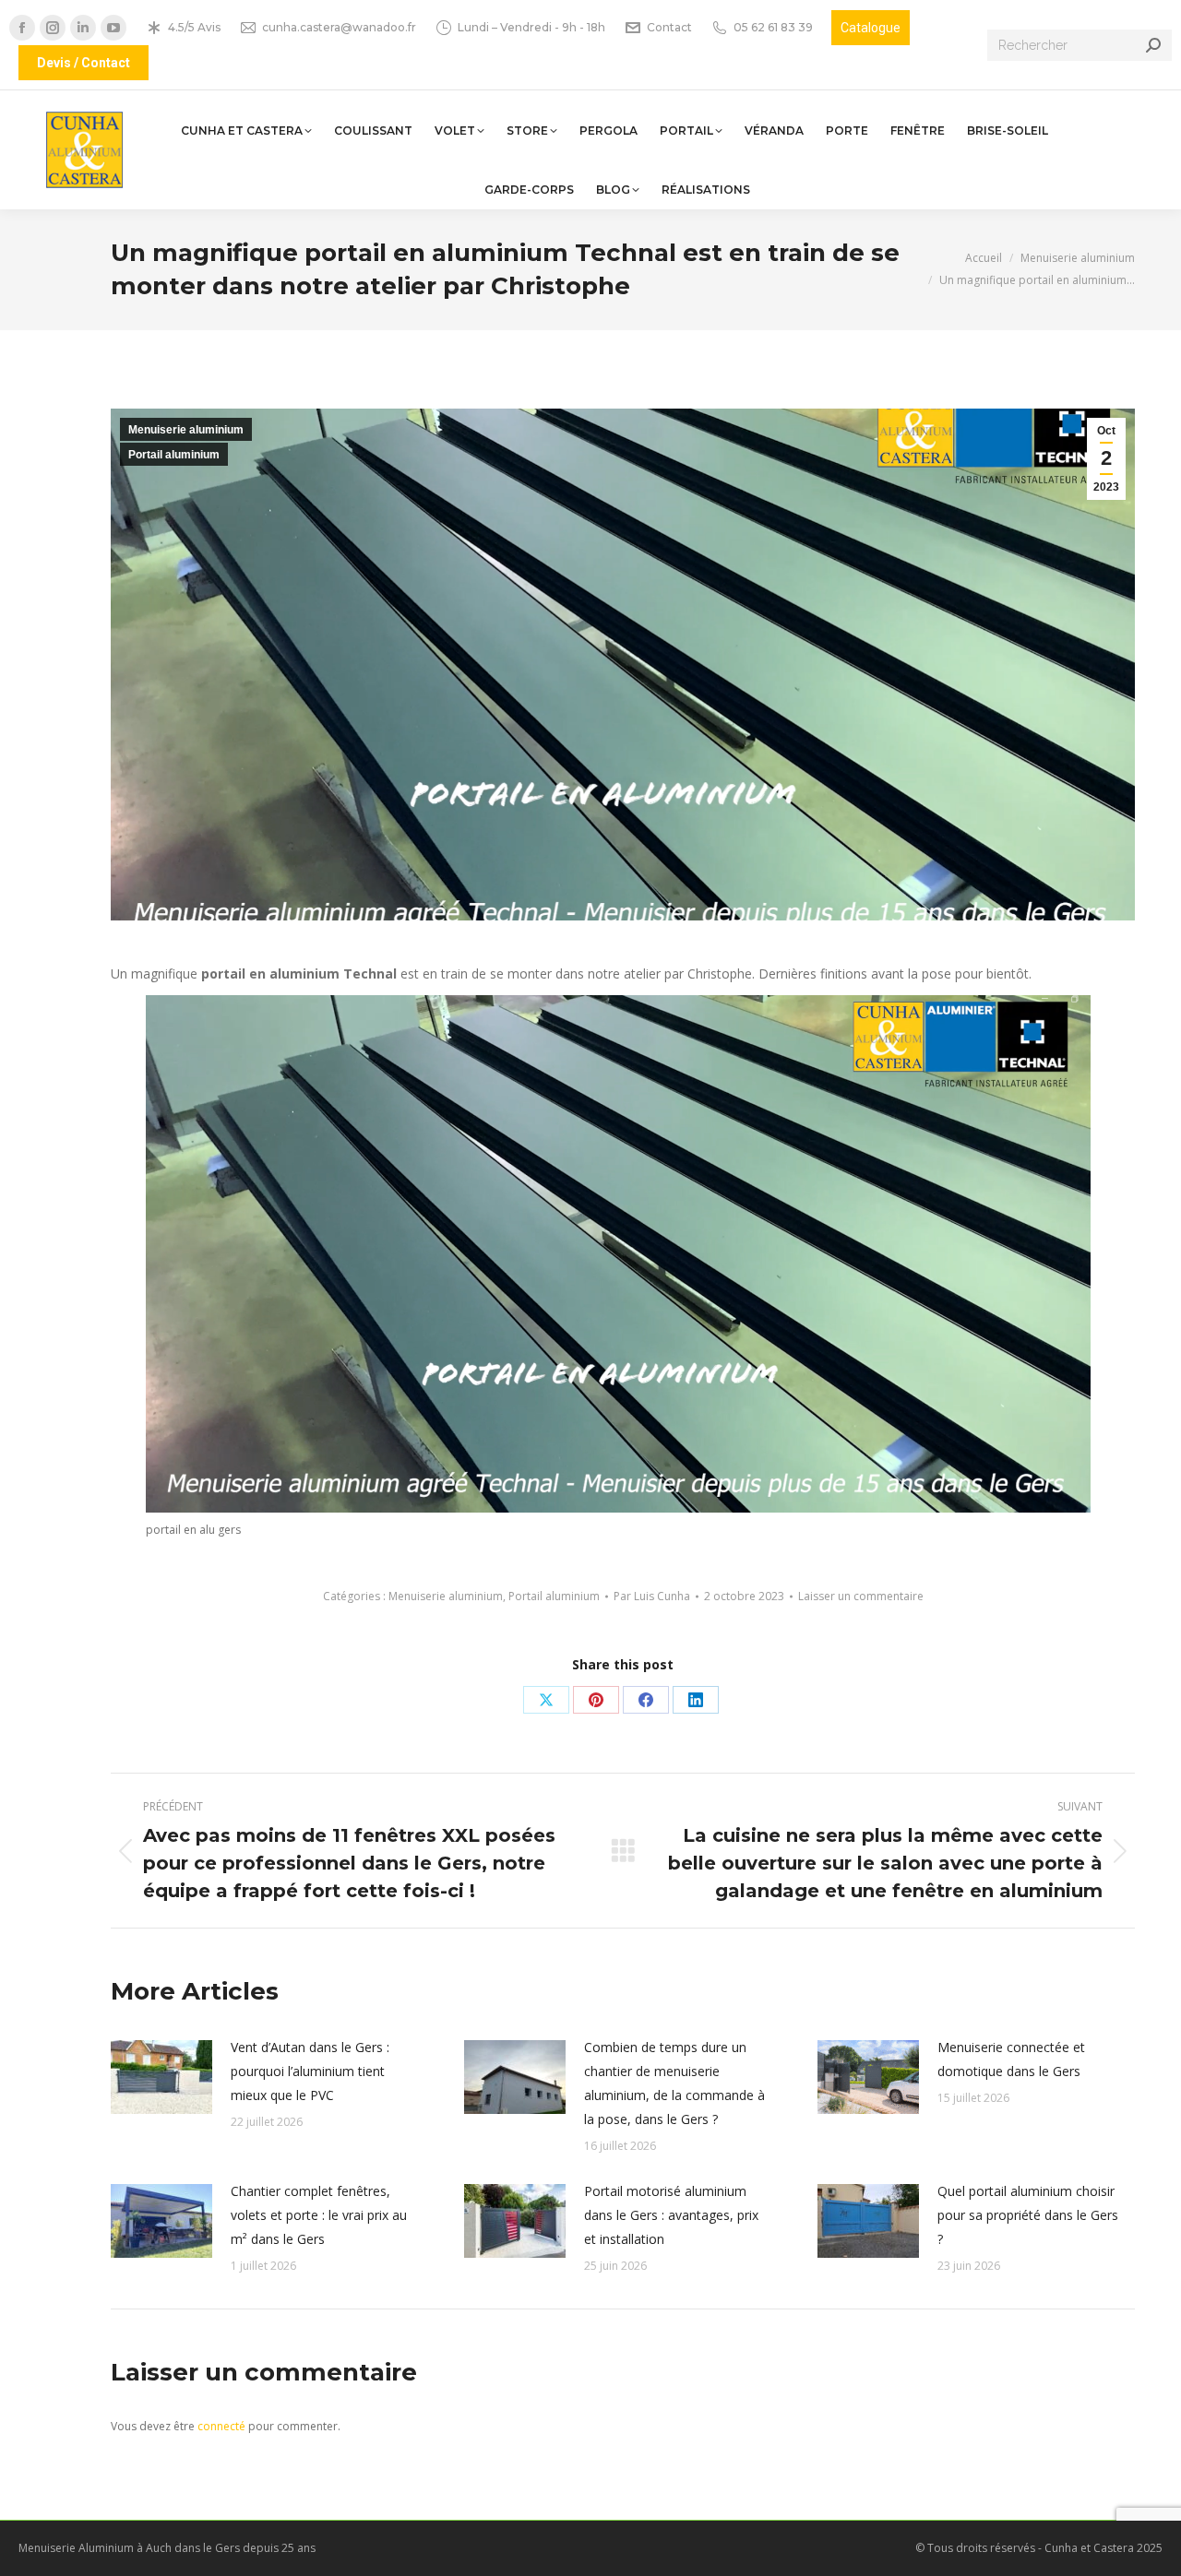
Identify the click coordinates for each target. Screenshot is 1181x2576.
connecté (221, 2426)
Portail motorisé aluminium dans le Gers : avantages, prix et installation (671, 2215)
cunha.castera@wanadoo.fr (339, 27)
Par (652, 1596)
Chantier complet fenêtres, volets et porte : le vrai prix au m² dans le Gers (319, 2215)
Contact (669, 27)
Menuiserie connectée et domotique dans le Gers (1011, 2059)
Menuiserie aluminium (186, 430)
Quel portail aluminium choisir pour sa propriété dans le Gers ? (1028, 2215)
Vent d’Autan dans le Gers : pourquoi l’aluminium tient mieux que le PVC (310, 2071)
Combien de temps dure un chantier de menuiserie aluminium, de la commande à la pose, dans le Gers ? (674, 2083)
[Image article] (161, 2077)
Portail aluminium (174, 455)
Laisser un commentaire (861, 1596)
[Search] (1153, 45)
